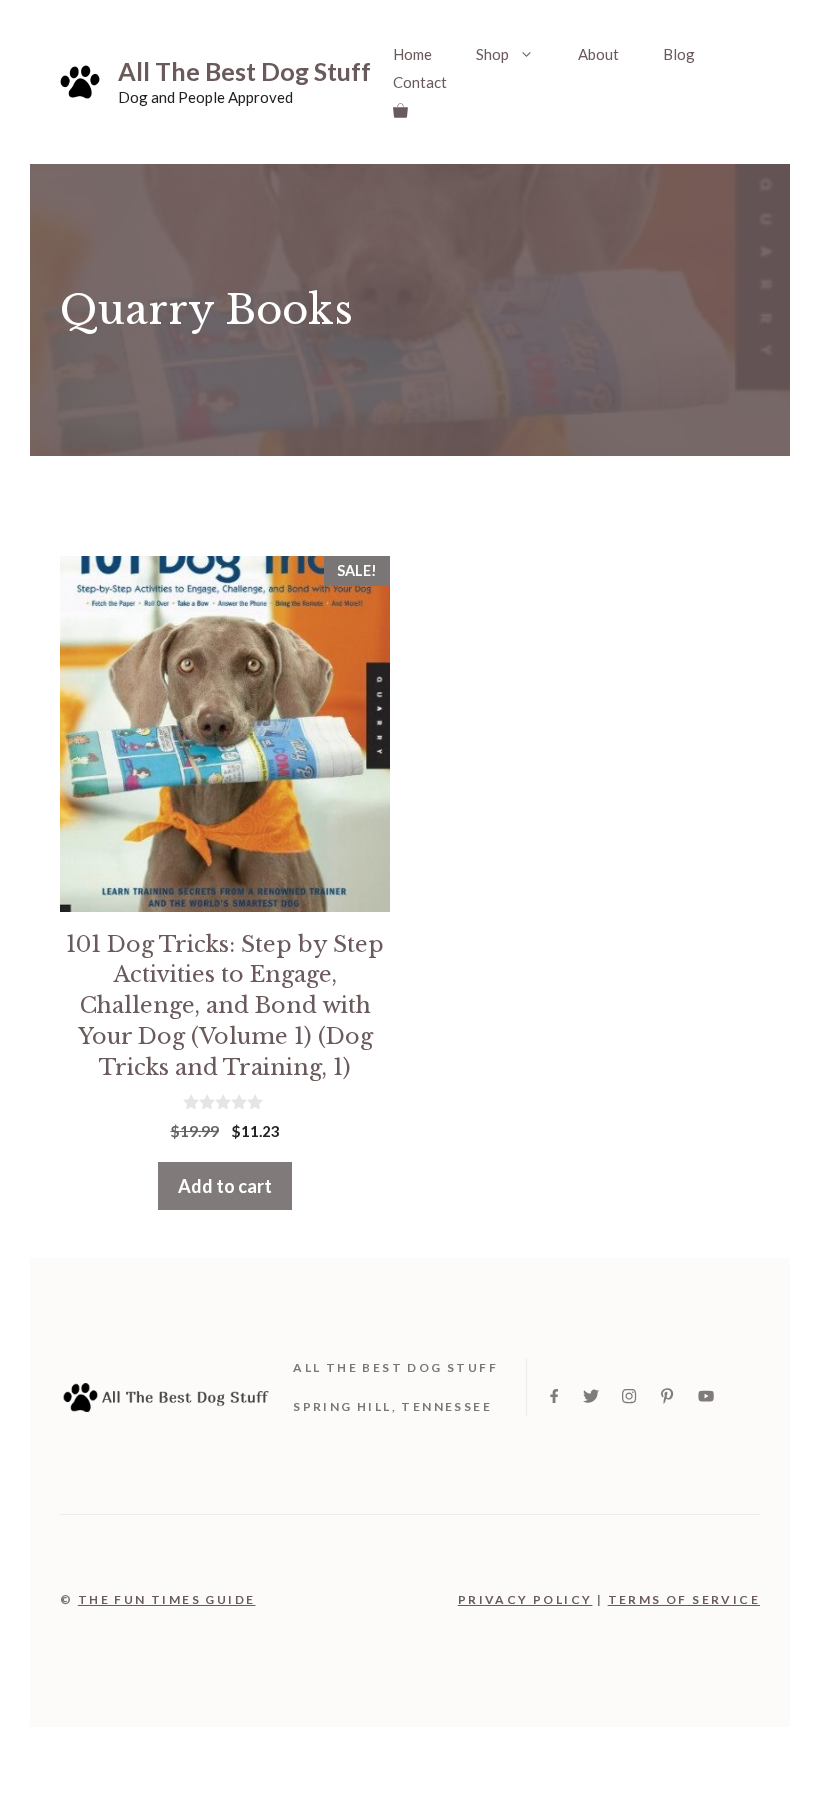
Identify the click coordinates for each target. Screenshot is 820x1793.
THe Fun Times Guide (167, 1599)
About (598, 54)
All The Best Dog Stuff (244, 71)
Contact (420, 82)
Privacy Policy (525, 1599)
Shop (492, 54)
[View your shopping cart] (400, 110)
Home (412, 54)
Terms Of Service (684, 1599)
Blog (679, 54)
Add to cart (225, 1186)
